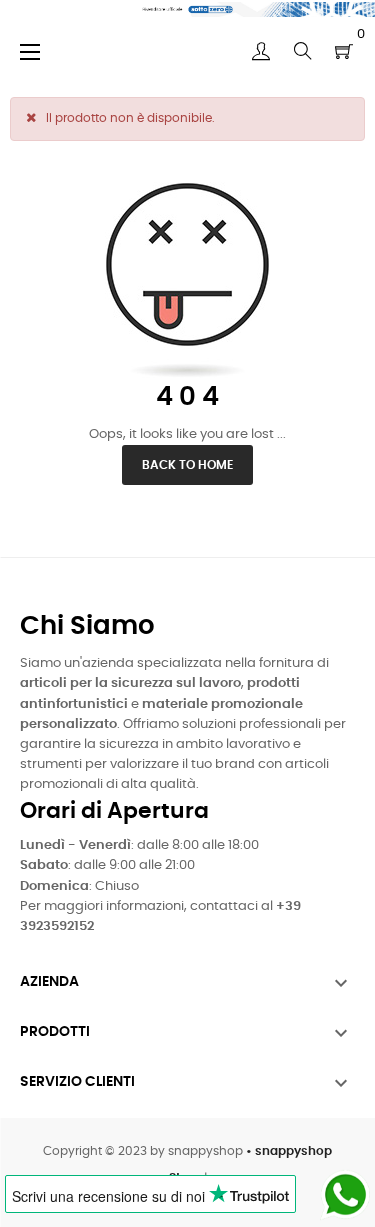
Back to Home (187, 465)
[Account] (261, 51)
